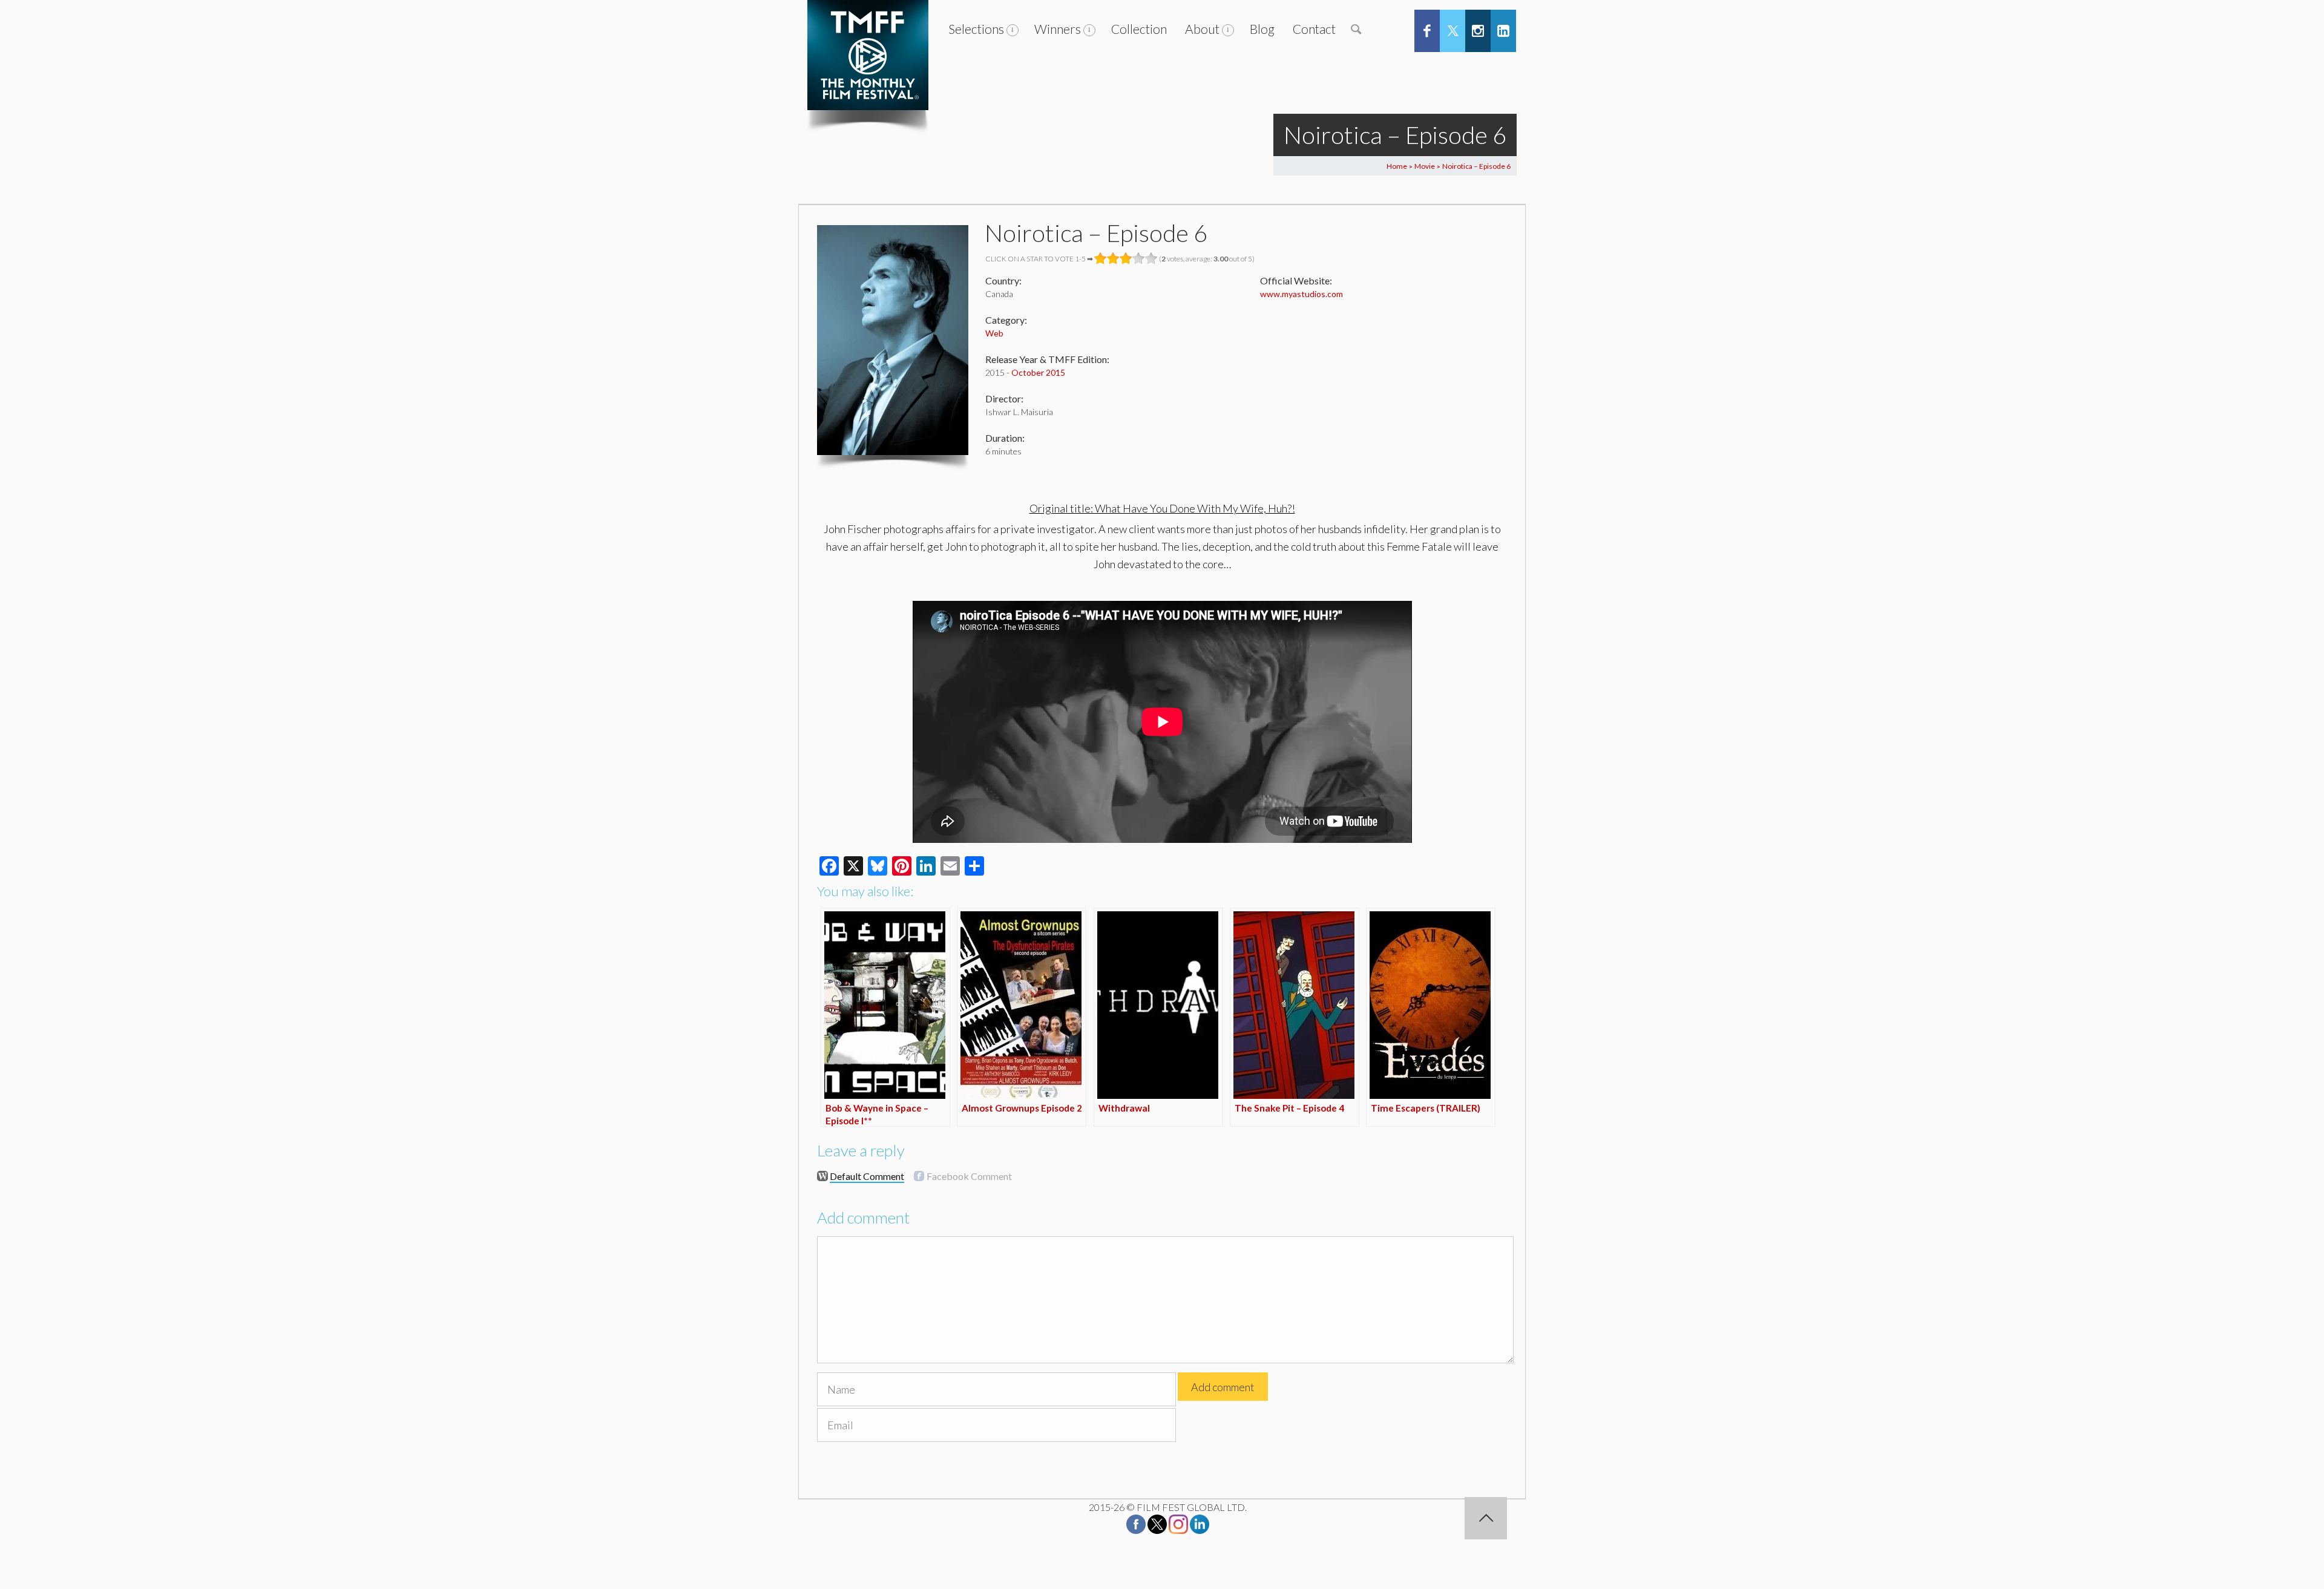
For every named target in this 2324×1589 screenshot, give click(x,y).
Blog (1262, 29)
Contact (1314, 29)
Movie (1425, 166)
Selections (976, 29)
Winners (1058, 29)
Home (1397, 166)
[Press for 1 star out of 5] (1101, 258)
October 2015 (1038, 372)
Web (994, 333)
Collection (1139, 29)
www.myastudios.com (1302, 294)
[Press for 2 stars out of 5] (1113, 258)
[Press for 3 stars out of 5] (1126, 258)
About (1202, 29)
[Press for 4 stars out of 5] (1139, 258)
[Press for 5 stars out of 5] (1151, 258)
